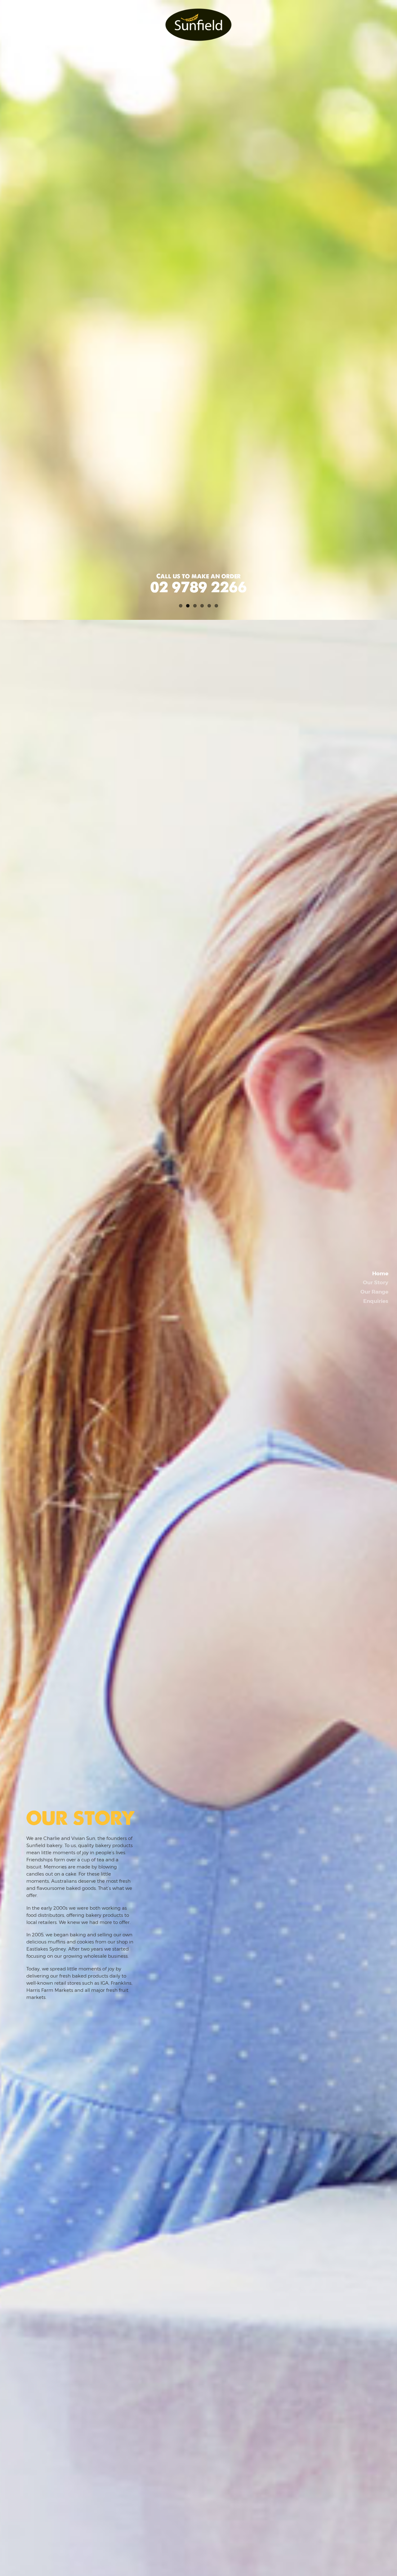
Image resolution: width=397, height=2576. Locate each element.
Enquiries (376, 1301)
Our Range (374, 1292)
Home (380, 1273)
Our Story (376, 1282)
